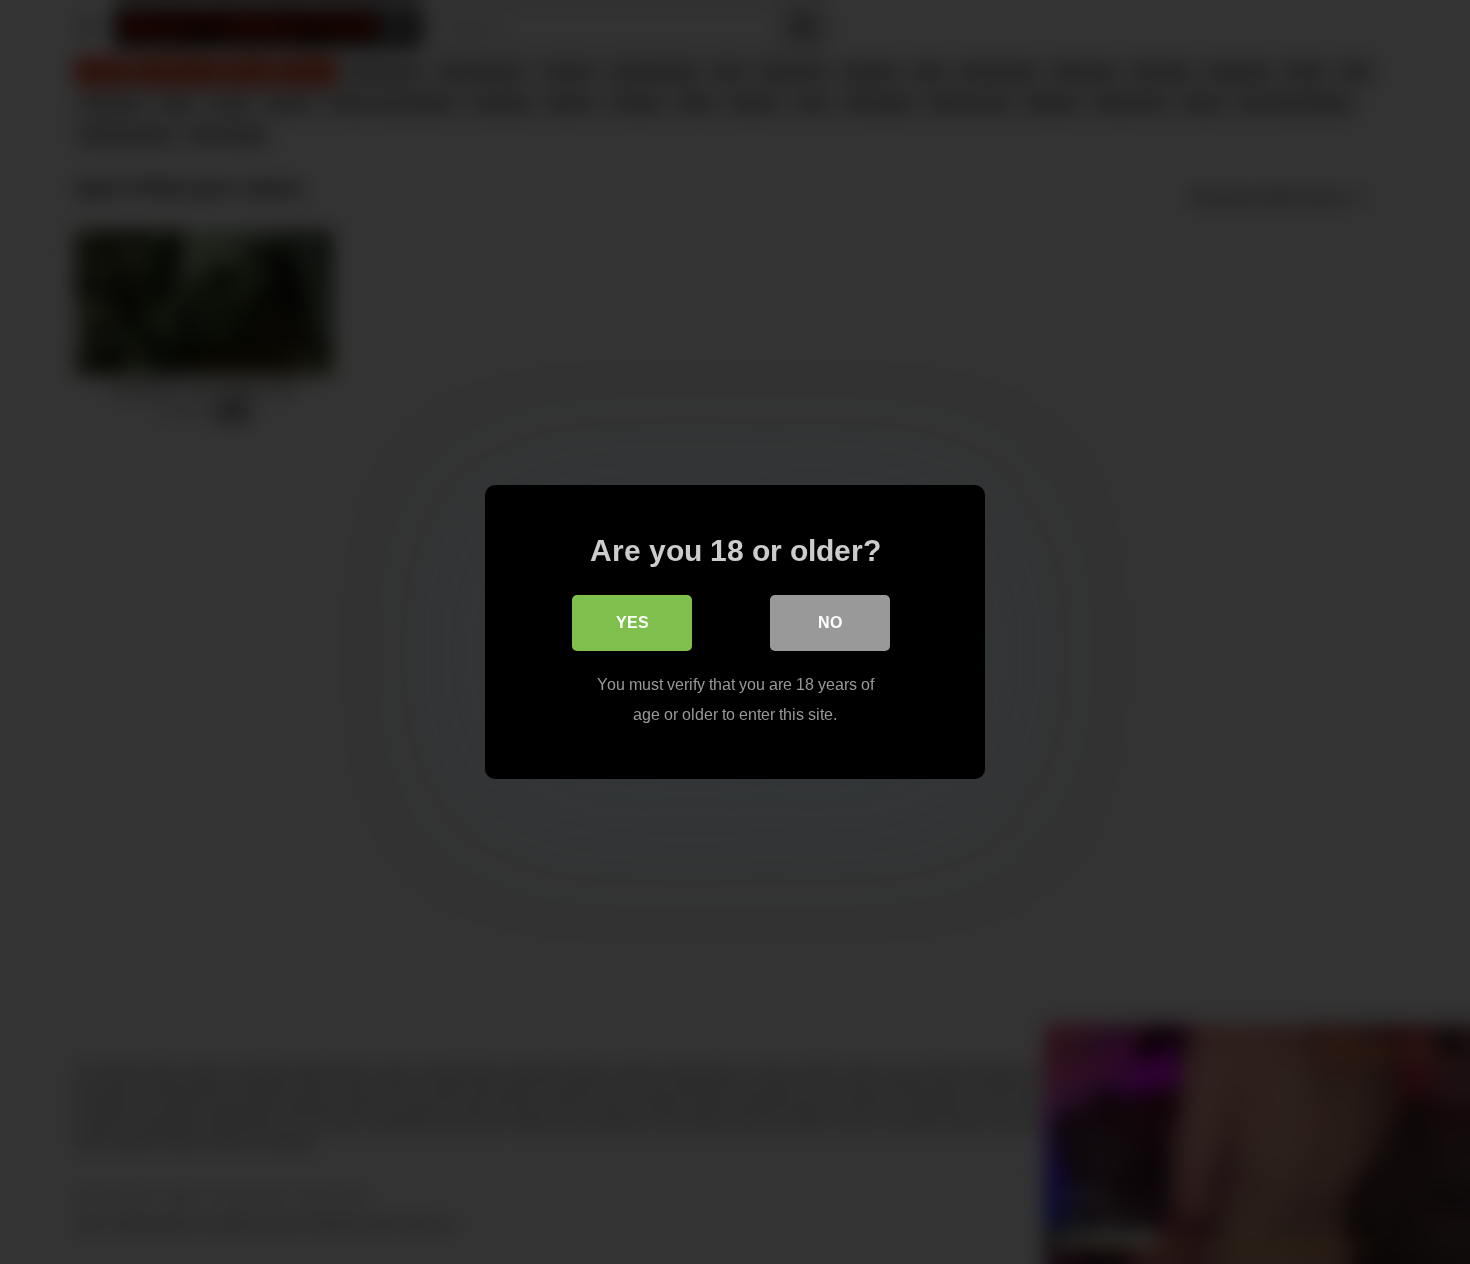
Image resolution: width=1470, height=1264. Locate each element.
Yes (632, 622)
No (830, 622)
